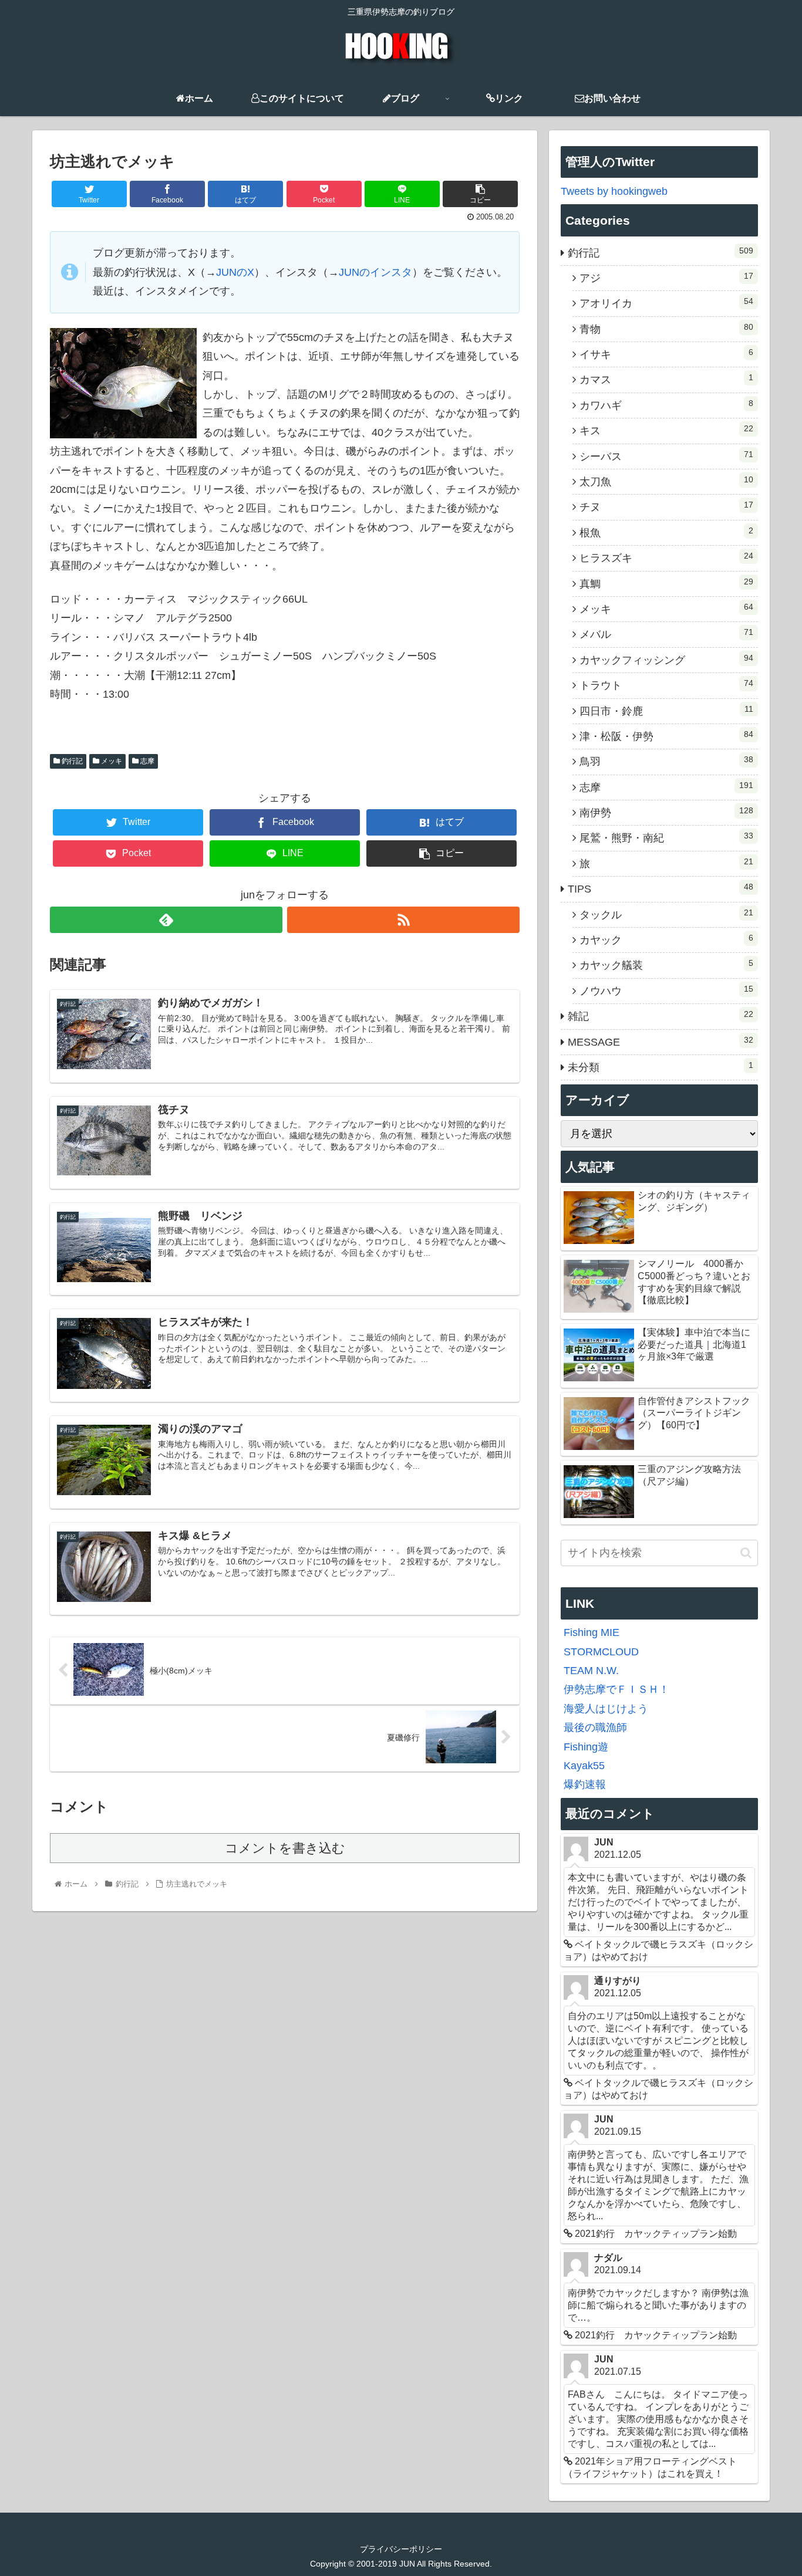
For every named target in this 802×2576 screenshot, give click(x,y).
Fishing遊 (586, 1747)
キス (666, 430)
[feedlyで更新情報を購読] (166, 920)
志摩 (146, 761)
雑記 (661, 1016)
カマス (666, 379)
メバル (666, 634)
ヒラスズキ (666, 557)
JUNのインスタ (375, 272)
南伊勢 (666, 812)
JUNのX (235, 272)
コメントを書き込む (285, 1848)
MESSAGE (661, 1042)
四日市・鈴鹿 (666, 711)
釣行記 (71, 761)
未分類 (661, 1067)
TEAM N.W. (591, 1671)
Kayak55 (584, 1766)
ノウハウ (666, 990)
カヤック (666, 939)
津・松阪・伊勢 (666, 736)
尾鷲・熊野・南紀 (666, 837)
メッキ (111, 761)
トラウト (666, 685)
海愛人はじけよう (606, 1709)
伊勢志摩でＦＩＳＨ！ (616, 1689)
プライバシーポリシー (401, 2549)
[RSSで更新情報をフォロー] (403, 920)
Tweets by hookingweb (614, 191)
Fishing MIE (592, 1632)
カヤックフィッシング (666, 660)
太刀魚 (666, 481)
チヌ (666, 506)
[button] (746, 1553)
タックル (666, 914)
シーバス (666, 456)
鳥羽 (666, 761)
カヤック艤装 (666, 965)
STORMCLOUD (601, 1652)
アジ (666, 278)
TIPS (661, 888)
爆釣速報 (585, 1784)
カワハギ (666, 405)
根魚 (666, 532)
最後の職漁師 (595, 1728)
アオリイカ (666, 303)
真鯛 (666, 583)
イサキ (666, 354)
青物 (666, 329)
